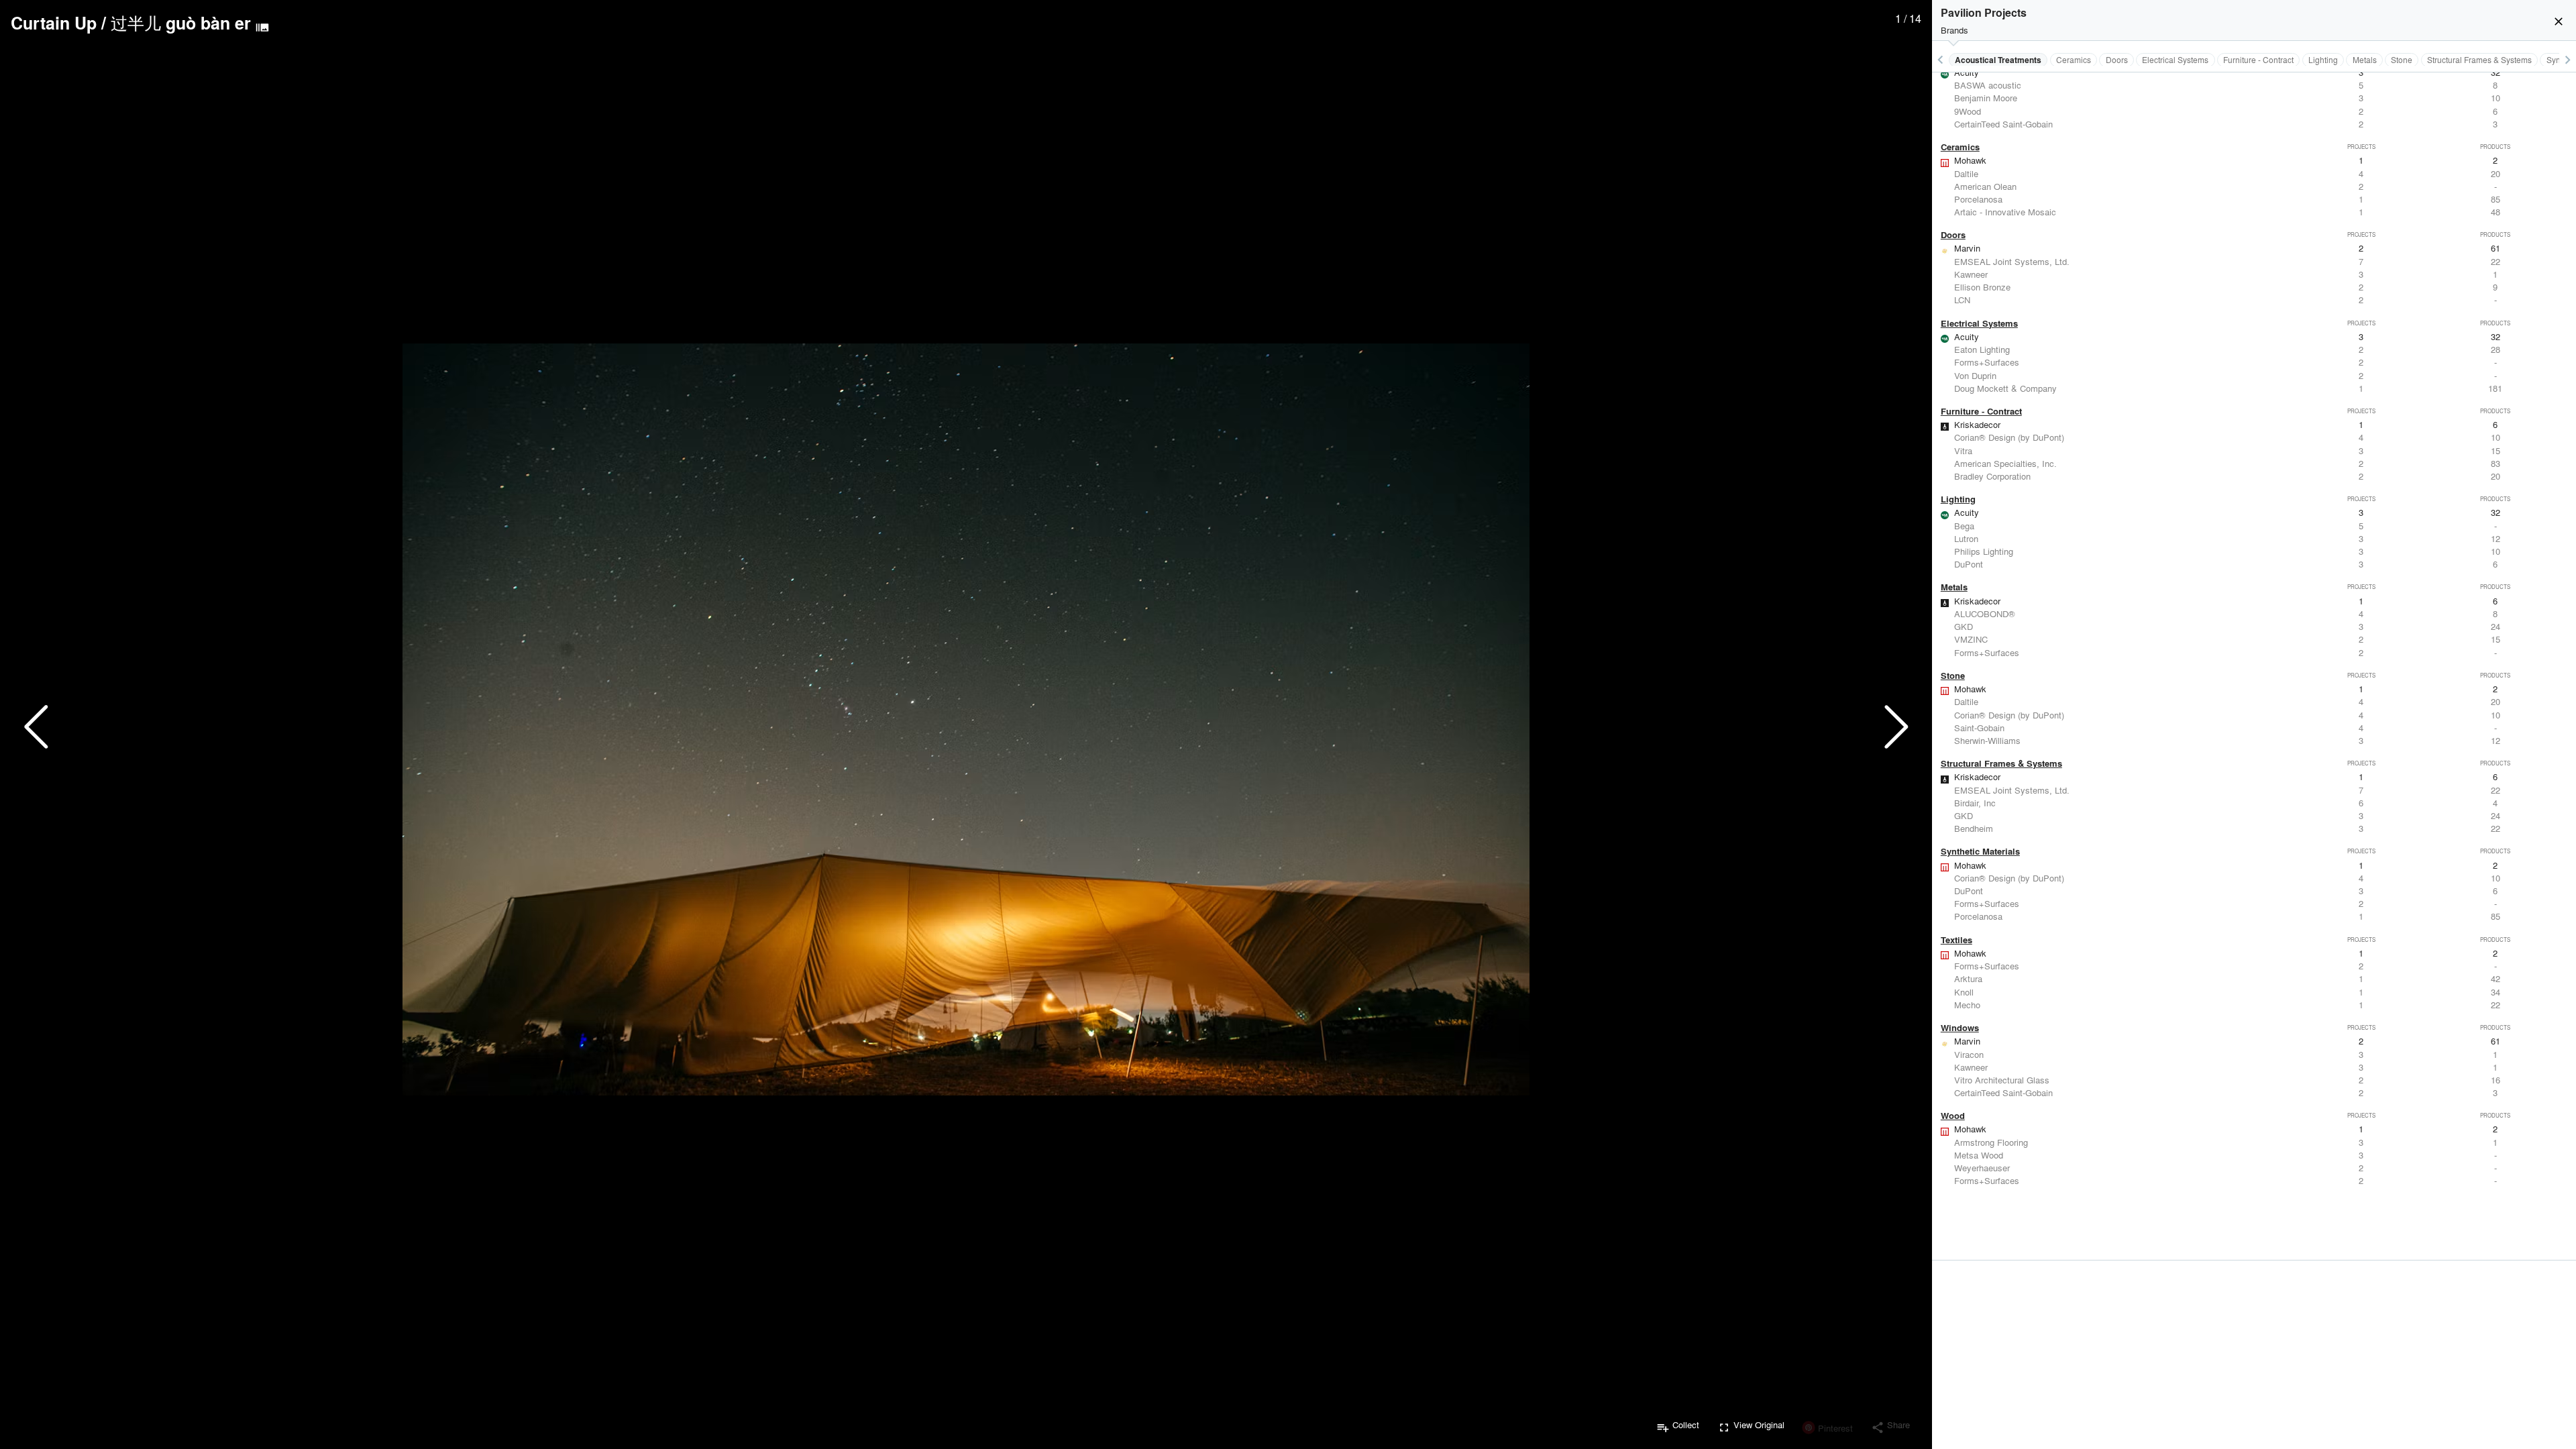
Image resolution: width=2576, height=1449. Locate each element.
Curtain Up (54, 23)
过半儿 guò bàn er (181, 23)
